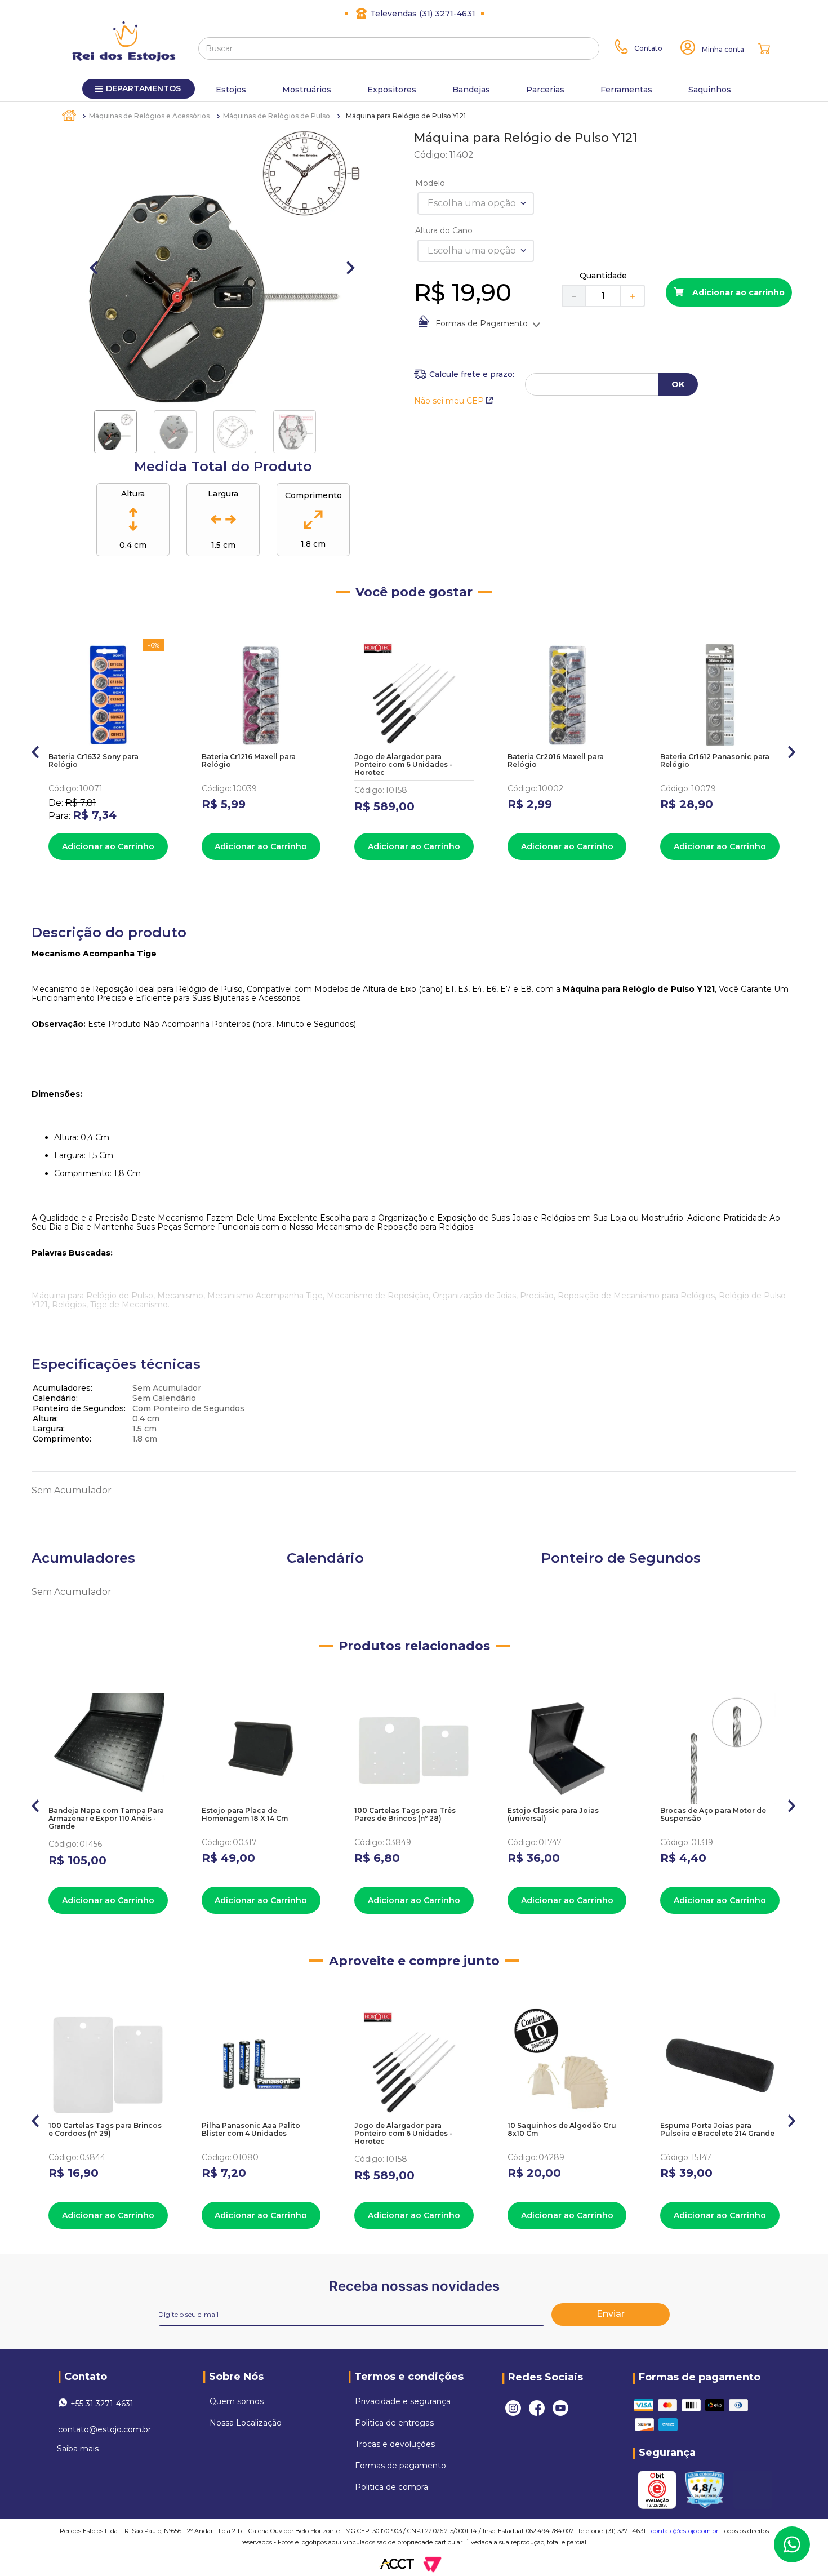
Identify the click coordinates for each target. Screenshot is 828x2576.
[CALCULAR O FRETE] (678, 384)
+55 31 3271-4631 (102, 2404)
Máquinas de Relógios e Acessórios (149, 116)
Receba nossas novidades (414, 2286)
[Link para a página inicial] (70, 116)
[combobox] (399, 48)
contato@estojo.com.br (104, 2429)
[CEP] (464, 374)
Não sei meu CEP (449, 401)
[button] (36, 750)
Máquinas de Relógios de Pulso (277, 116)
